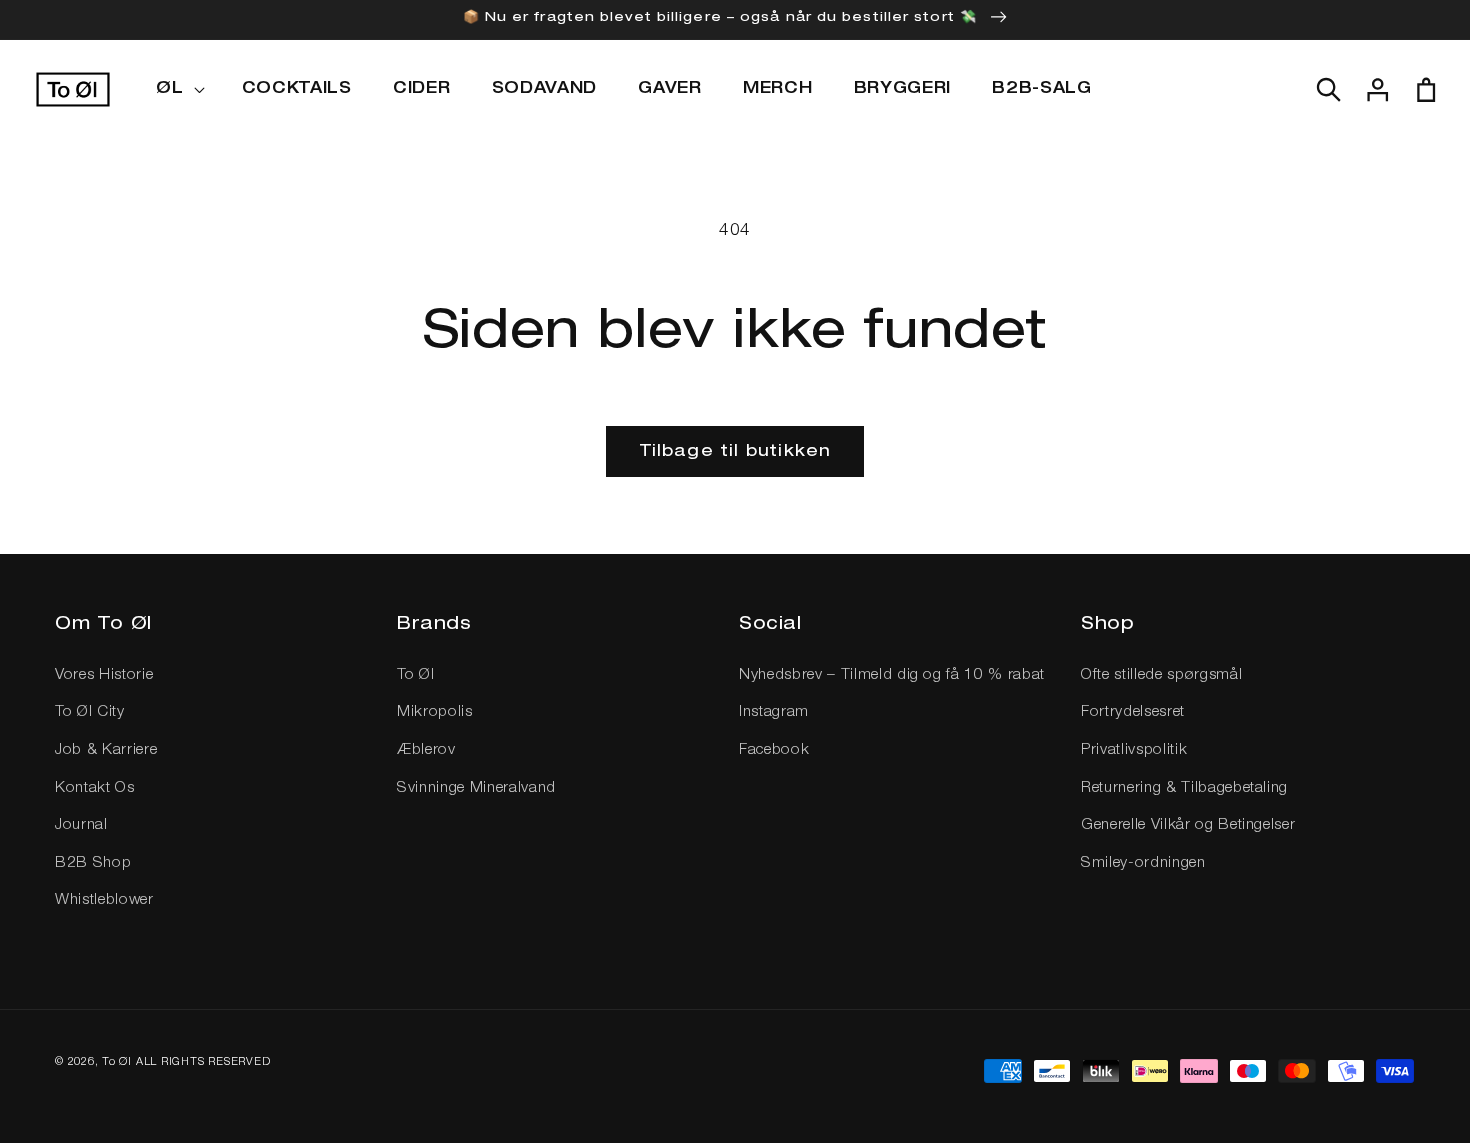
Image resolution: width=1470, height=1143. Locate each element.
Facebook (774, 750)
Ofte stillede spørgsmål (1161, 675)
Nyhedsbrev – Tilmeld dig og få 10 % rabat (892, 675)
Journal (81, 825)
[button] (178, 90)
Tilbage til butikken (735, 452)
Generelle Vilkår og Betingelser (1188, 825)
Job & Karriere (106, 750)
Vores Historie (104, 675)
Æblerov (426, 750)
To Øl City (90, 712)
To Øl (415, 675)
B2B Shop (93, 863)
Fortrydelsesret (1133, 712)
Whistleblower (104, 900)
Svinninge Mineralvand (476, 788)
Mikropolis (435, 712)
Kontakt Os (95, 788)
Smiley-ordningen (1143, 863)
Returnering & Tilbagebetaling (1184, 788)
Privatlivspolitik (1134, 750)
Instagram (774, 712)
